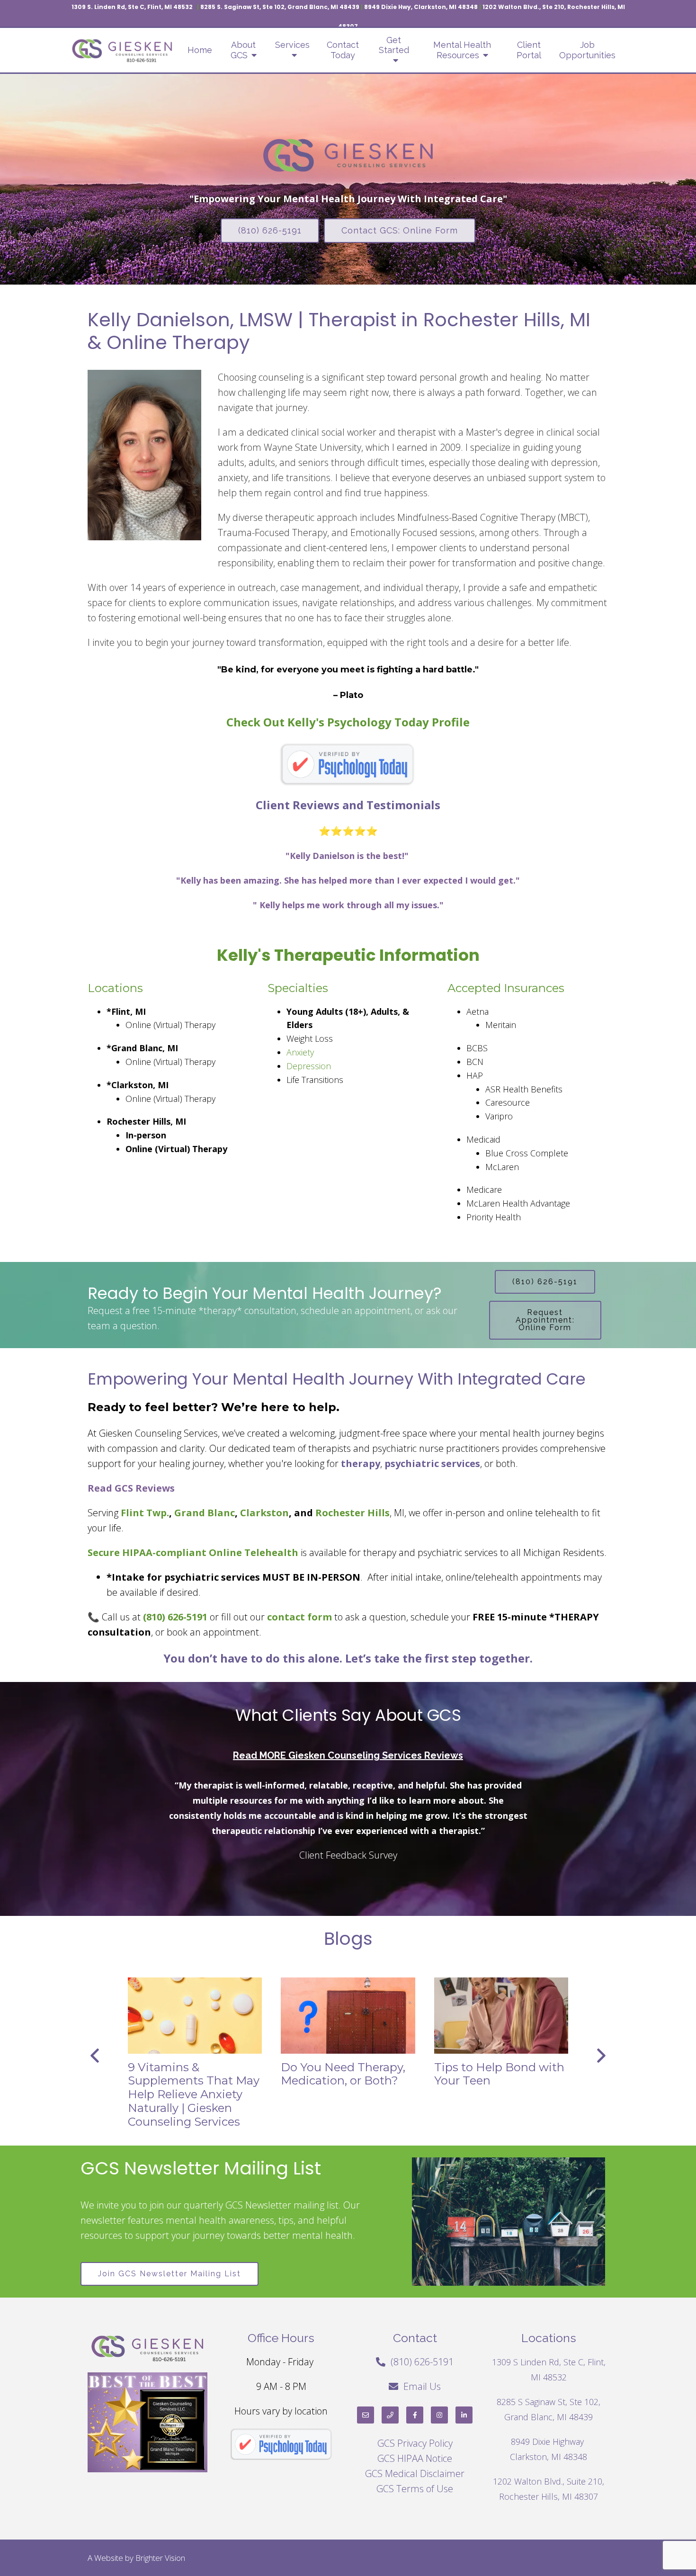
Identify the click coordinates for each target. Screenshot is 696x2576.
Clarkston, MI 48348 (549, 2457)
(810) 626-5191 (270, 230)
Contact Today (343, 50)
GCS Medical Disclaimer (415, 2473)
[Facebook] (415, 2415)
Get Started (394, 45)
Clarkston (264, 1513)
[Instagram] (439, 2415)
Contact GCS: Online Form (400, 230)
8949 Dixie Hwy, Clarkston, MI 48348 (421, 7)
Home (200, 50)
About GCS (243, 50)
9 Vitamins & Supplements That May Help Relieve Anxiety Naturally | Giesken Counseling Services (194, 2094)
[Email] (366, 2415)
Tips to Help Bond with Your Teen (499, 2074)
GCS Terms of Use (415, 2489)
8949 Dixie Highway (549, 2442)
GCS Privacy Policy (415, 2443)
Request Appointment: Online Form (545, 1320)
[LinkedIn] (464, 2415)
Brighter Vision (160, 2558)
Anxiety (300, 1052)
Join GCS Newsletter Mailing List (170, 2274)
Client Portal (529, 50)
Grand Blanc (205, 1513)
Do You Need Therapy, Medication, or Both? (343, 2074)
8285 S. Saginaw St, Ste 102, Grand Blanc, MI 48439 (280, 7)
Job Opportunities (587, 50)
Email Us (422, 2386)
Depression (309, 1066)
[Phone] (390, 2415)
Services (292, 45)
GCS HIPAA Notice (415, 2458)
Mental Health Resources (462, 50)
